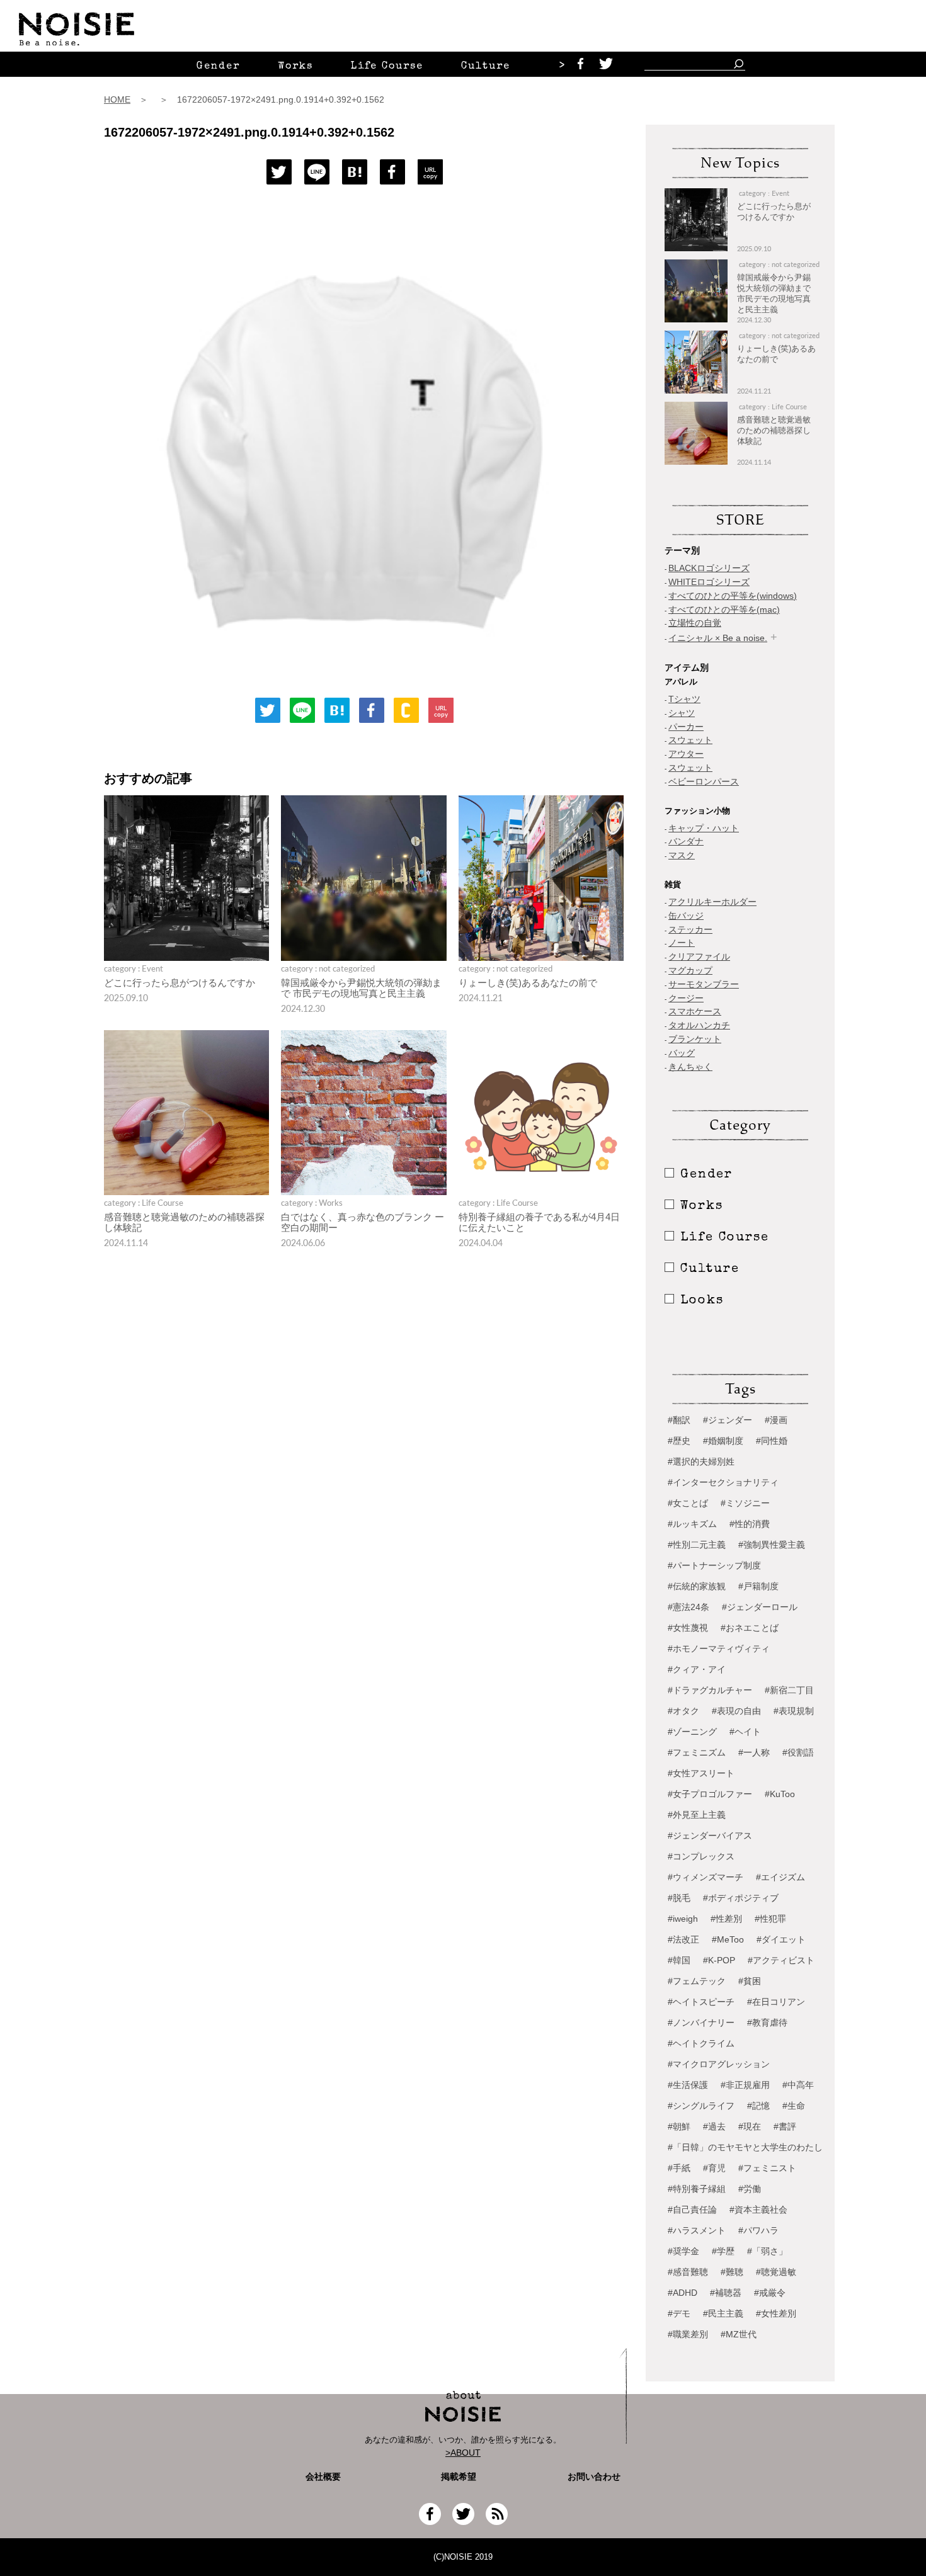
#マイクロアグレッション (719, 2064)
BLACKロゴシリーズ (709, 568)
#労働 (750, 2189)
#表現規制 (794, 1711)
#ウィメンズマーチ (706, 1877)
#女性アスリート (701, 1773)
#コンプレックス (701, 1856)
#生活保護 (688, 2085)
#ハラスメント (697, 2230)
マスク (682, 855)
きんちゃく (690, 1067)
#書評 (785, 2126)
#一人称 (754, 1752)
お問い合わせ (594, 2477)
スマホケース (695, 1011)
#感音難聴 (688, 2272)
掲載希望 (454, 2477)
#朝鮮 (679, 2126)
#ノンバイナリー (701, 2023)
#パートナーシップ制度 (714, 1565)
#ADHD (683, 2293)
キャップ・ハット (704, 828)
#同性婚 (772, 1441)
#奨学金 (683, 2251)
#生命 (794, 2106)
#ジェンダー (728, 1420)
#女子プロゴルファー (710, 1794)
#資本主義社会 (758, 2210)
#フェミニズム (697, 1752)
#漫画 (776, 1420)
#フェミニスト (767, 2168)
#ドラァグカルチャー (710, 1690)
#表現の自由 (736, 1711)
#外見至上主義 (697, 1815)
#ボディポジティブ (741, 1898)
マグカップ (690, 970)
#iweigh (683, 1919)
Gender (218, 67)
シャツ (682, 713)
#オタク (683, 1711)
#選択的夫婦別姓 (701, 1461)
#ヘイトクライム (701, 2043)
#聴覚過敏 (776, 2272)
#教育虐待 (767, 2023)
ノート (682, 943)
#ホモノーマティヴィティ (719, 1648)
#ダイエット (781, 1939)
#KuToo (780, 1794)
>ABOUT (463, 2453)
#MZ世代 (739, 2334)
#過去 (714, 2126)
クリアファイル (699, 956)
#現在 (750, 2126)
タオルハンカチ (699, 1025)
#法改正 (683, 1939)
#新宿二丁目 (789, 1690)
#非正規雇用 (745, 2085)
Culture (486, 67)
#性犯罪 (770, 1919)
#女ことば (688, 1503)
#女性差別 (776, 2313)
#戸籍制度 (758, 1586)
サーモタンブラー (704, 984)
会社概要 (323, 2477)
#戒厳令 (770, 2293)
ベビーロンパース (704, 781)
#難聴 (732, 2272)
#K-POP (719, 1960)
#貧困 (750, 1981)
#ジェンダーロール (760, 1607)
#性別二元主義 (697, 1545)
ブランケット (695, 1039)
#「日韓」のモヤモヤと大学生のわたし (745, 2147)
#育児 (714, 2168)
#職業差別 (688, 2334)
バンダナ (686, 841)
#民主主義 (723, 2313)
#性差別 (726, 1919)
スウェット (690, 740)
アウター (686, 754)
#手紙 (679, 2168)
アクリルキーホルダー (712, 902)
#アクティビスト (781, 1960)
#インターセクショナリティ (723, 1482)
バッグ (682, 1053)
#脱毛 (679, 1898)
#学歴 (723, 2251)
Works (295, 67)
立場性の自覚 (695, 623)
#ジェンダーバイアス (710, 1836)
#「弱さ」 (767, 2251)
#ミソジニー (745, 1503)
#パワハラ (758, 2230)
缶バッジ (686, 916)
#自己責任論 (692, 2210)
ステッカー (690, 929)
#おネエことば (750, 1628)
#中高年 (798, 2085)
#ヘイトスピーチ (701, 2002)
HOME (117, 99)
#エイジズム (780, 1877)
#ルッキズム (692, 1524)
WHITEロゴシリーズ (709, 582)
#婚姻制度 (723, 1441)
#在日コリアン (776, 2002)
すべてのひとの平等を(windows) (733, 596)
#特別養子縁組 (697, 2189)
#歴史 (679, 1441)
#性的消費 (750, 1524)
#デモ (679, 2313)
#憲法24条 (689, 1607)
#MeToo (728, 1939)
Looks (702, 1301)
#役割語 (798, 1752)
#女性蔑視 (688, 1628)
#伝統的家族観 (697, 1586)
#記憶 (758, 2106)
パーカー (686, 727)
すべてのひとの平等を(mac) (724, 610)
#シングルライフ (701, 2106)
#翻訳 (679, 1420)
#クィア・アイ (697, 1669)
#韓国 (679, 1960)
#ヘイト (745, 1732)
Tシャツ (684, 699)
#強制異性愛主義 (772, 1545)
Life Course (387, 67)
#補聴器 (726, 2293)
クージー (686, 998)
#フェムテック (697, 1981)
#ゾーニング (692, 1732)
